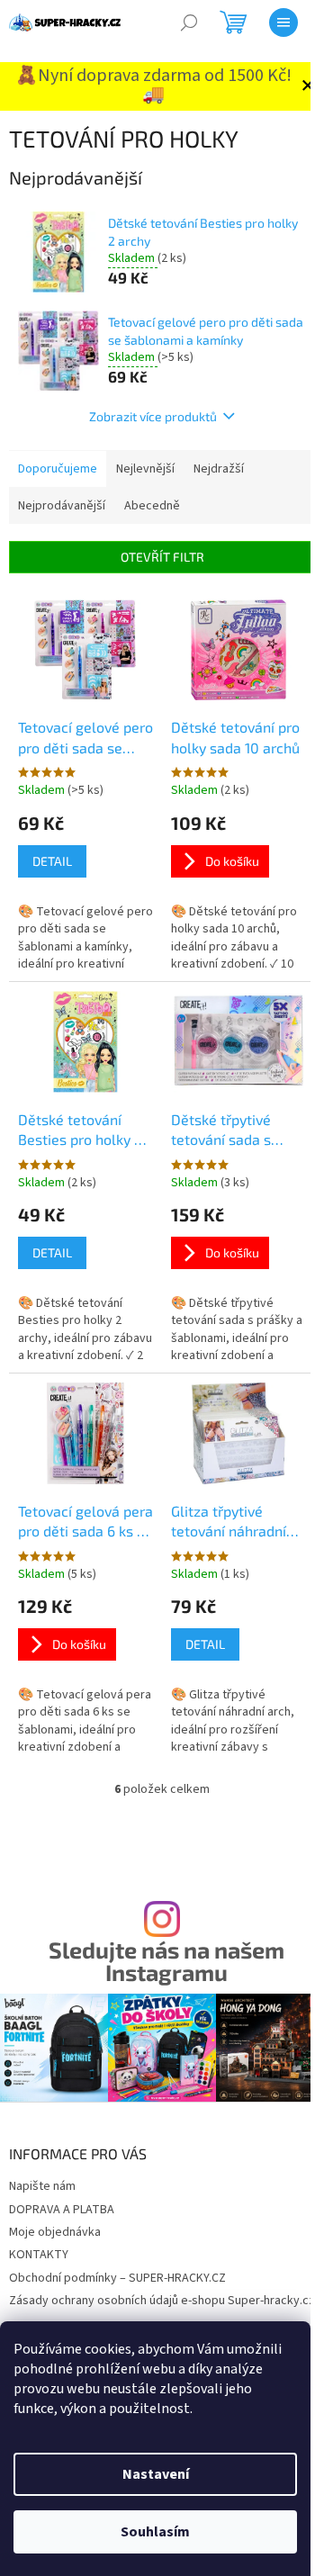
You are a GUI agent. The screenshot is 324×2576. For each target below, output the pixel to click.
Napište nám (42, 2186)
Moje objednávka (55, 2232)
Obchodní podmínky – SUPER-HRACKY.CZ (117, 2278)
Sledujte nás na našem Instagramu (166, 1961)
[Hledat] (189, 23)
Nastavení (156, 2474)
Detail (52, 861)
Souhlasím (155, 2532)
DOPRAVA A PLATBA (62, 2210)
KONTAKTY (39, 2255)
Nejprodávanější (62, 506)
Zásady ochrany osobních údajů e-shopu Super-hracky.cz (162, 2301)
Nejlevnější (145, 469)
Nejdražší (219, 469)
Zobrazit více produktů (153, 416)
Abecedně (152, 506)
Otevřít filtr (162, 557)
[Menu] (283, 23)
